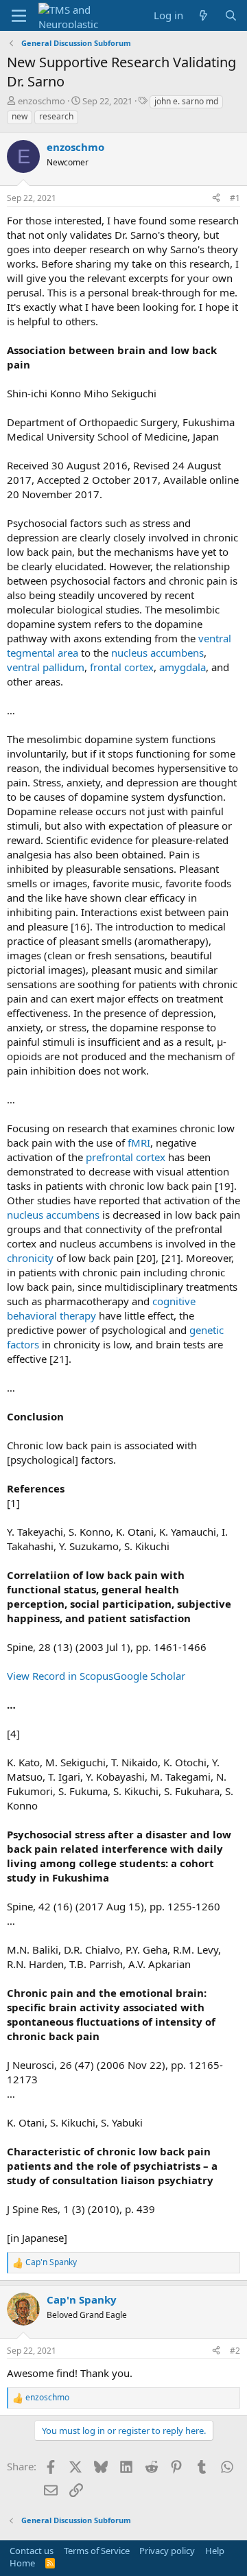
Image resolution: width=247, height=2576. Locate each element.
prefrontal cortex (126, 1157)
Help (215, 2551)
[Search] (231, 15)
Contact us (32, 2551)
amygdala (183, 667)
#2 (235, 2351)
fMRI (139, 1143)
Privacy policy (167, 2551)
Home (22, 2563)
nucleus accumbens (157, 653)
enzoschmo (42, 101)
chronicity (30, 1258)
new (20, 116)
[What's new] (203, 15)
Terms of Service (97, 2551)
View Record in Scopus (60, 1676)
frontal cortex (122, 667)
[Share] (216, 199)
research (56, 116)
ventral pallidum (46, 667)
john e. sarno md (186, 101)
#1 (235, 198)
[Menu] (19, 16)
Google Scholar (149, 1676)
